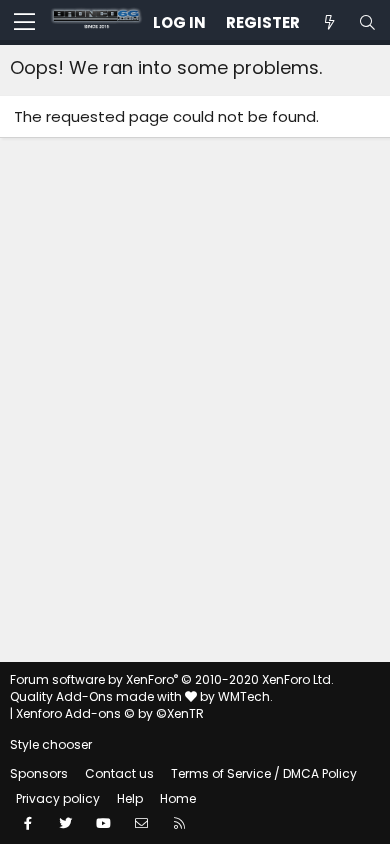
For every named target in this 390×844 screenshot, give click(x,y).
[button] (24, 23)
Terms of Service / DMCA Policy (264, 773)
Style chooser (51, 744)
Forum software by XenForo (172, 679)
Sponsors (39, 773)
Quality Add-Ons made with (97, 696)
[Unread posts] (329, 22)
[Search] (367, 22)
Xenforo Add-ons (110, 713)
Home (178, 798)
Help (130, 798)
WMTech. (245, 696)
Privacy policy (58, 798)
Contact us (119, 773)
